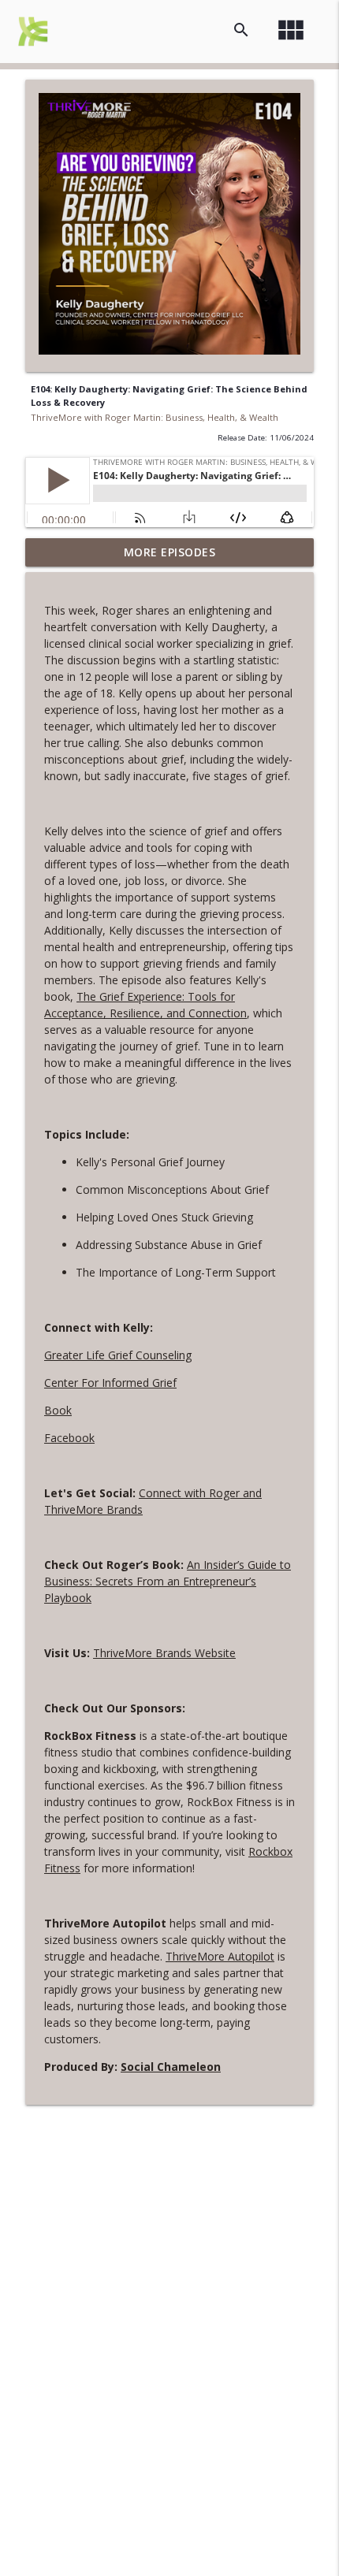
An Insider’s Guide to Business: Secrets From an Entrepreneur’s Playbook (168, 1581)
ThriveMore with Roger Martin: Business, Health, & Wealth (155, 417)
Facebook (69, 1438)
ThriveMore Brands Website (164, 1653)
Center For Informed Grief (110, 1383)
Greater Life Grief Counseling (118, 1355)
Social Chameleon (171, 2067)
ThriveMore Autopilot (220, 1956)
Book (58, 1410)
